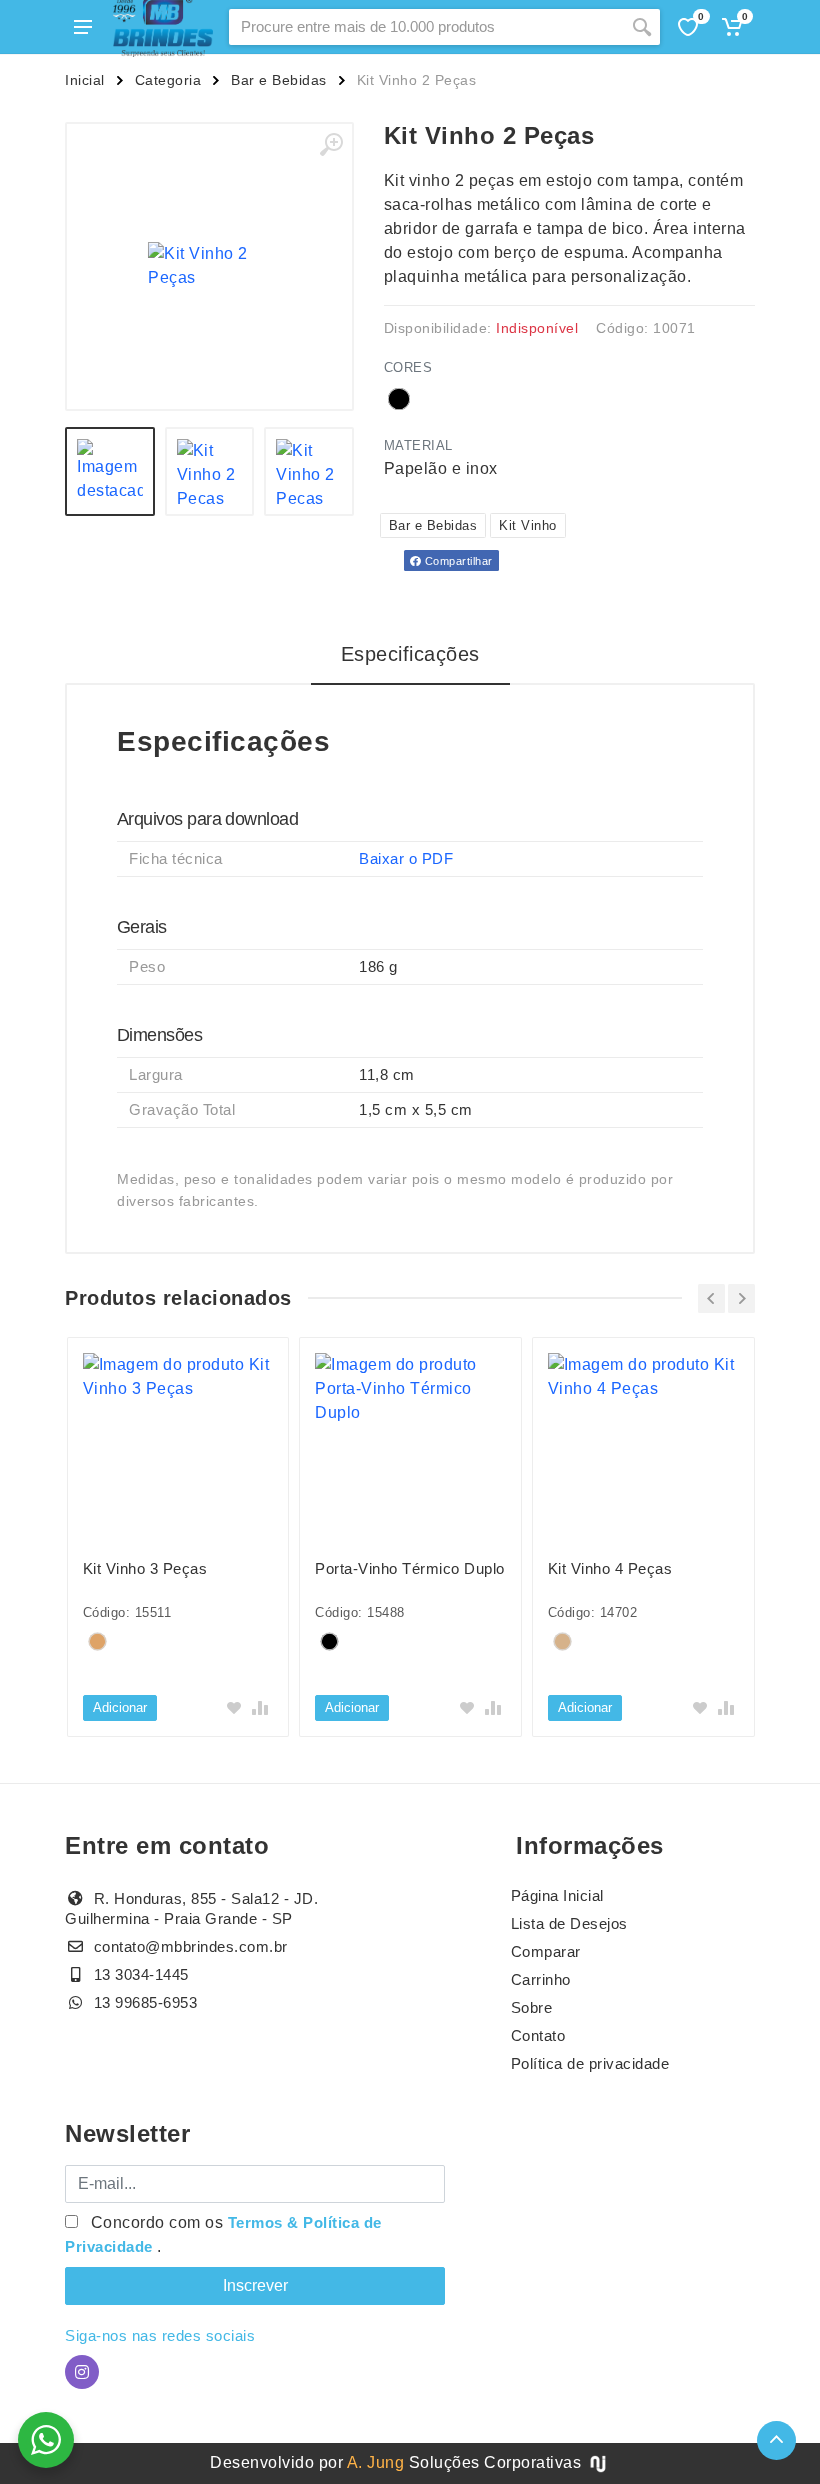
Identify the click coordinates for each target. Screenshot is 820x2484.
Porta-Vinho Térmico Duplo (410, 1568)
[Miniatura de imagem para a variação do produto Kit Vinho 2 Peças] (309, 472)
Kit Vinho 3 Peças (145, 1568)
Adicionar (120, 1707)
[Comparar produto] (260, 1708)
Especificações (410, 654)
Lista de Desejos (569, 1923)
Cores (408, 367)
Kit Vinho (528, 525)
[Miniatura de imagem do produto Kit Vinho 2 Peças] (110, 472)
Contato (538, 2035)
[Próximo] (741, 1298)
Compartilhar (457, 561)
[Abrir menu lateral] (83, 27)
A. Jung (376, 2462)
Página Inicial (557, 1895)
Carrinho (541, 1979)
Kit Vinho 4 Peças (610, 1568)
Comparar (546, 1951)
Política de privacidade (590, 2063)
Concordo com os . (223, 2234)
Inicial (85, 80)
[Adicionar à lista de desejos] (234, 1708)
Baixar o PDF (406, 858)
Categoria (168, 80)
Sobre (532, 2007)
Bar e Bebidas (279, 80)
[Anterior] (711, 1298)
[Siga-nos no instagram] (82, 2372)
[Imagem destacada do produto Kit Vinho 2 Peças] (209, 266)
